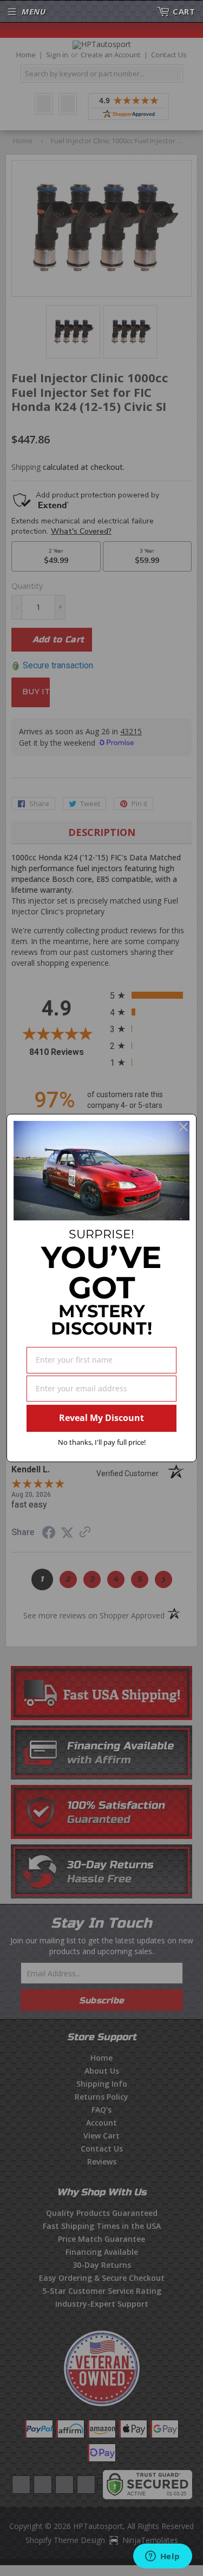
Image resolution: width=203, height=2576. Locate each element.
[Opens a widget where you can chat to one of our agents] (162, 2557)
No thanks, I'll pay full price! (102, 1442)
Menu (34, 11)
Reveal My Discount (101, 1418)
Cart (184, 11)
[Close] (184, 1127)
